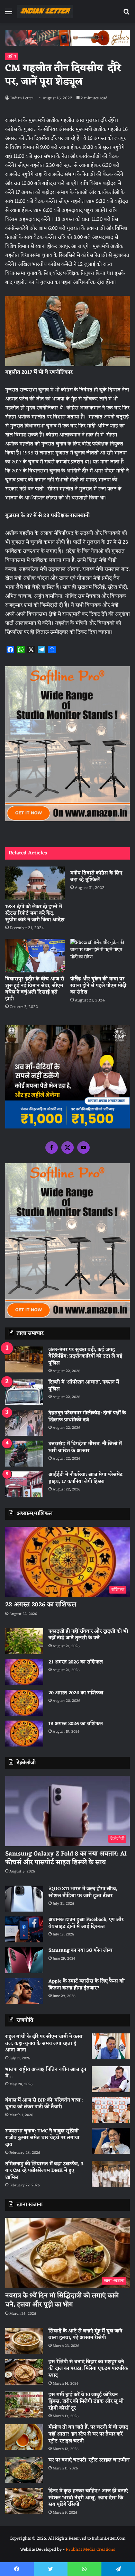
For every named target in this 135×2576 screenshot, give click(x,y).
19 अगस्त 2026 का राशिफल (76, 1724)
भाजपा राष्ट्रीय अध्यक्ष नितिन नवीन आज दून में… (46, 2073)
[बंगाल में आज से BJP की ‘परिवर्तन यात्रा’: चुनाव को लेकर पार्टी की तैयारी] (111, 2110)
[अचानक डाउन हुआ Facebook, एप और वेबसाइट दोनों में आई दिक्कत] (24, 1929)
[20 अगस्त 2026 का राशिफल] (24, 1703)
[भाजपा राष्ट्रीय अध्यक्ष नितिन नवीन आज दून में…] (111, 2079)
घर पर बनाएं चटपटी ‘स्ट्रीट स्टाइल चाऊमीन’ (89, 2460)
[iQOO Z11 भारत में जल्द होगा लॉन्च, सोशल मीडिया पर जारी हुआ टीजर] (24, 1899)
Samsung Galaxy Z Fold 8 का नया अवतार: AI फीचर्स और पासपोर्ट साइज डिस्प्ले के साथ (66, 1858)
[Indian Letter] (45, 12)
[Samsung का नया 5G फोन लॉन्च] (24, 1960)
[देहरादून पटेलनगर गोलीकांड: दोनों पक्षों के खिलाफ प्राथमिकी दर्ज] (24, 1423)
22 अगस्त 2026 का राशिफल (41, 1605)
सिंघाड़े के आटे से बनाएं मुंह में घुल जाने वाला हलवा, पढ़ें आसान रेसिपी (85, 2335)
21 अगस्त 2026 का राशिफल (76, 1662)
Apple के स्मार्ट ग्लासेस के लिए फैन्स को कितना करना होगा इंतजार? (87, 1985)
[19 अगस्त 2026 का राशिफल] (24, 1734)
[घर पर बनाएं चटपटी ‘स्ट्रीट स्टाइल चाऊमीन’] (24, 2470)
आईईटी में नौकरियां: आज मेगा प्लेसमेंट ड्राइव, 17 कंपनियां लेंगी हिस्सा (85, 1478)
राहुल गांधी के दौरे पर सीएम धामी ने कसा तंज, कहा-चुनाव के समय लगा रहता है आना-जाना (44, 2043)
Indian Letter (22, 98)
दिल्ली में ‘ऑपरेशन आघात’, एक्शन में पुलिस (84, 1386)
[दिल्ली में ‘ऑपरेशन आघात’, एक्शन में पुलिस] (24, 1392)
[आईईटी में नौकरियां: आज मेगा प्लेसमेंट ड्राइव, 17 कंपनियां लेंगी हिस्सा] (24, 1484)
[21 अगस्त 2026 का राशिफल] (24, 1672)
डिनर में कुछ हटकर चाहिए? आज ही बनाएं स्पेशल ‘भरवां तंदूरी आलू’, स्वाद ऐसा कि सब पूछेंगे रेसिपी (88, 2498)
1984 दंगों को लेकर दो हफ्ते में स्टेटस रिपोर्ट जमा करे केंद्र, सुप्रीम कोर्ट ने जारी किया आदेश (35, 913)
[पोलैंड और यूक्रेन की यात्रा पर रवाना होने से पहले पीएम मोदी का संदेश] (100, 956)
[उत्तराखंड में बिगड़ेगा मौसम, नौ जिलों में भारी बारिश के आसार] (24, 1454)
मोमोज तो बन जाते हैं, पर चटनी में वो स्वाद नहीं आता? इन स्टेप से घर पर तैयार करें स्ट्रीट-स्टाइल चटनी (88, 2434)
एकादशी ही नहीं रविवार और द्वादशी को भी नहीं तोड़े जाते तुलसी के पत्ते (88, 1635)
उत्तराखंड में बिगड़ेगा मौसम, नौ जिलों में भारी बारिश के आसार (85, 1447)
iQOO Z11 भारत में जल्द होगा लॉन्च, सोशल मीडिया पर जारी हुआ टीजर (83, 1892)
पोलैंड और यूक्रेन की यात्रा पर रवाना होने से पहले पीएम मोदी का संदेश (98, 986)
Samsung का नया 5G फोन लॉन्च (80, 1951)
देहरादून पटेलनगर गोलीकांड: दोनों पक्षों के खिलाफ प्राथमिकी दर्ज (87, 1417)
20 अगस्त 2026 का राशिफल (76, 1693)
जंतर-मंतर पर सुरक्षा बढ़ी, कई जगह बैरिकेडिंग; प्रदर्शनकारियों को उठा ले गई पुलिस (85, 1357)
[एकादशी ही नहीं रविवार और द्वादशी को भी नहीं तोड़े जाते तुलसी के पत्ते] (24, 1641)
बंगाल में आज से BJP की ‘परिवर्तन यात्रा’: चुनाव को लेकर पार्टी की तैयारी (44, 2104)
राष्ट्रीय (12, 56)
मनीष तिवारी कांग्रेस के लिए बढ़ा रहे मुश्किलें (96, 877)
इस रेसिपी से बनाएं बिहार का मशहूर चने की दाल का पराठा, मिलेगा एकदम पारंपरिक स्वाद (88, 2369)
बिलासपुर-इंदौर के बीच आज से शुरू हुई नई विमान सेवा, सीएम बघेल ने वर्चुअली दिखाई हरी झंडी (35, 989)
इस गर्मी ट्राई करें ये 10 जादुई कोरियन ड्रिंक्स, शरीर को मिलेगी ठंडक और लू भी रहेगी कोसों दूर (86, 2402)
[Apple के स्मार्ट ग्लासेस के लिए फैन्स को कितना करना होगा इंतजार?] (24, 1991)
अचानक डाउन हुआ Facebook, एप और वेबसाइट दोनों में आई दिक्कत (86, 1923)
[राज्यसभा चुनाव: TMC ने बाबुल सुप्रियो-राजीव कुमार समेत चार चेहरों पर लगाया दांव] (111, 2141)
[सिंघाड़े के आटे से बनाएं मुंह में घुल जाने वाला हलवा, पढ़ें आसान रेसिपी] (24, 2341)
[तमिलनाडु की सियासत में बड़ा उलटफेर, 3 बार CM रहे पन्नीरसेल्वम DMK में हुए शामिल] (111, 2174)
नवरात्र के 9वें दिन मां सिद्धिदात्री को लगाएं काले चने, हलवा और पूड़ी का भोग (62, 2300)
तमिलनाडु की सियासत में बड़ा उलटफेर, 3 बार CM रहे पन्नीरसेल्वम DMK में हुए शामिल (44, 2171)
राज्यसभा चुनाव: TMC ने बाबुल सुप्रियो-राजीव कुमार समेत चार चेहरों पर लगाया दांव (43, 2138)
